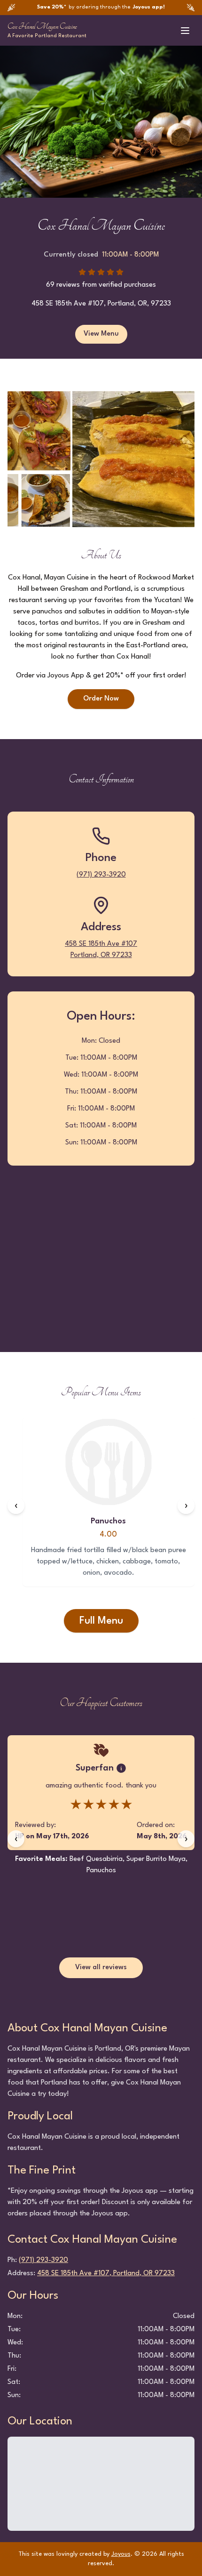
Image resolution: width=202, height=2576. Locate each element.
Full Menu (101, 1621)
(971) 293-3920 (101, 875)
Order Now (101, 699)
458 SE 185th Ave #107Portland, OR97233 (101, 950)
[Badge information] (121, 1768)
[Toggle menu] (185, 31)
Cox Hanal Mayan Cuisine (42, 26)
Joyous (121, 2554)
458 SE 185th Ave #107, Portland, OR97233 (106, 2274)
